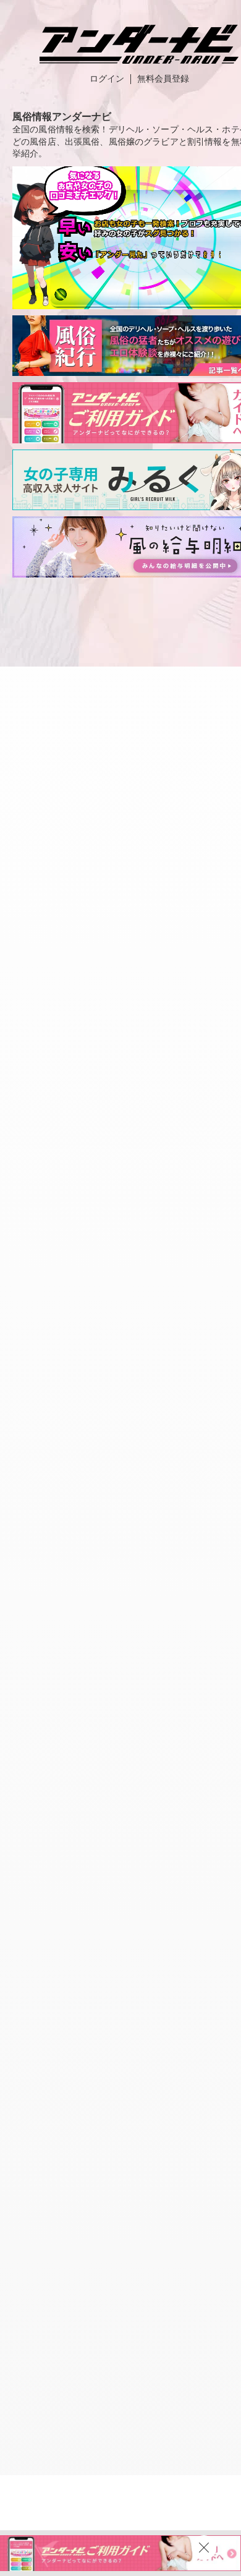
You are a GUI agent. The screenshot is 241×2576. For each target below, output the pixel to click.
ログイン (107, 79)
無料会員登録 (163, 79)
